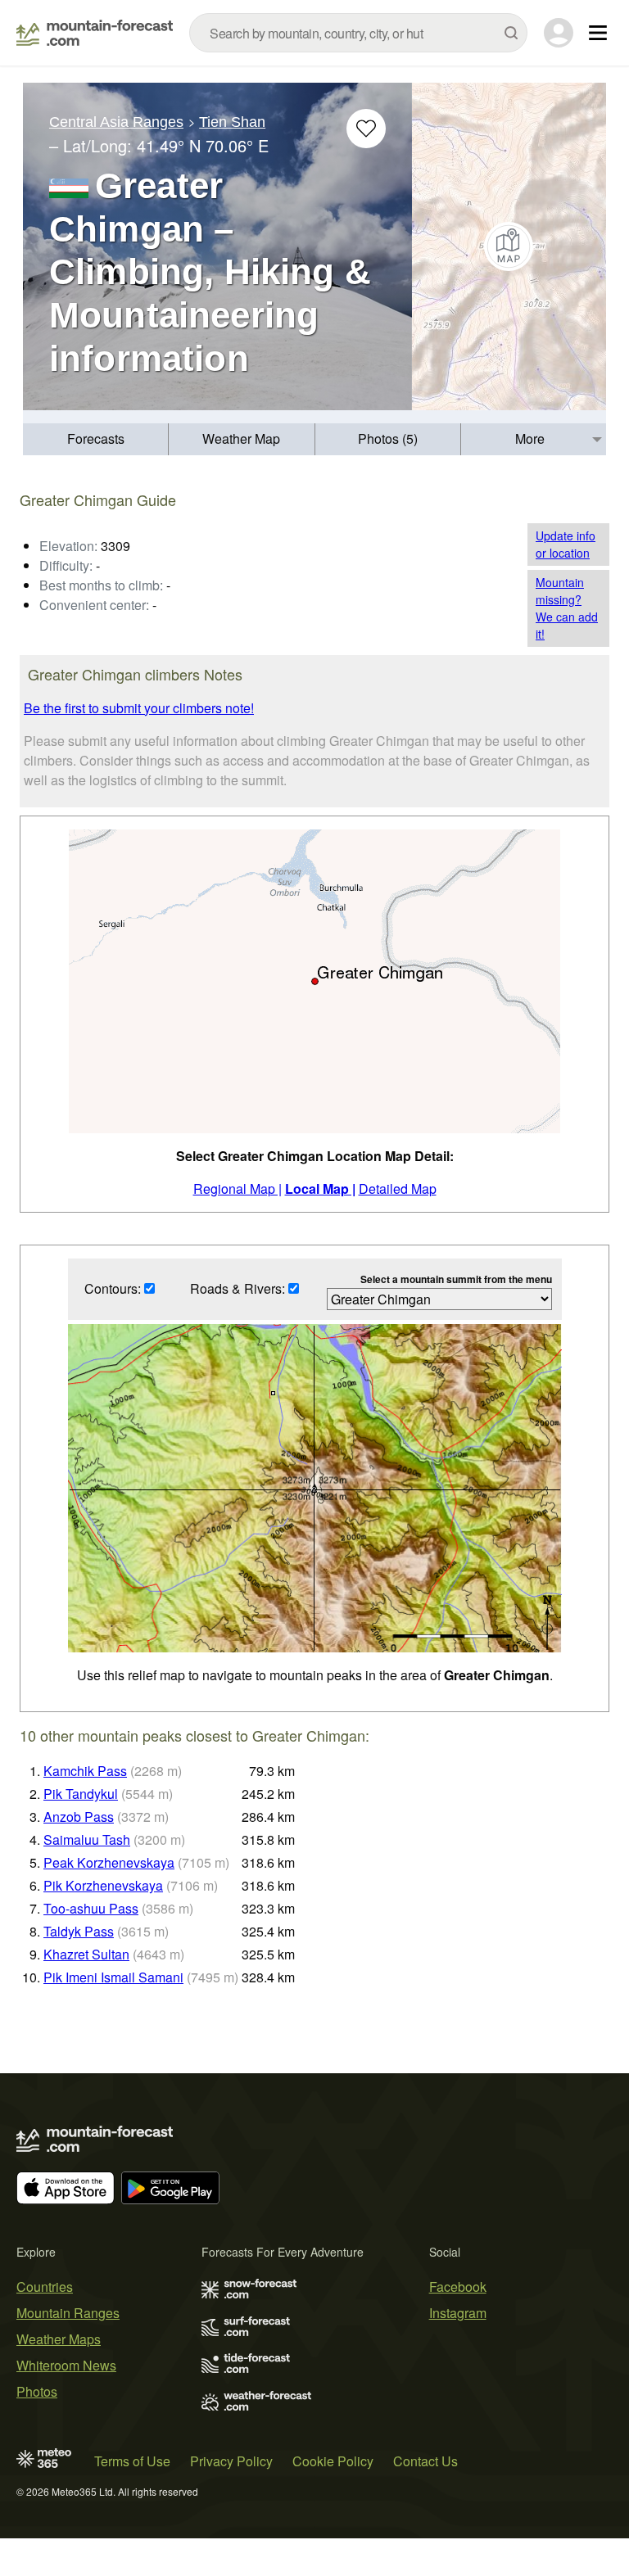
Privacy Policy (231, 2461)
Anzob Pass (79, 1817)
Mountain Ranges (68, 2313)
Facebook (458, 2287)
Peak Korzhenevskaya (109, 1862)
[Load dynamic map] (509, 246)
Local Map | (320, 1189)
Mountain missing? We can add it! (567, 608)
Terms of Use (132, 2461)
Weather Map (241, 438)
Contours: (114, 1288)
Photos (37, 2391)
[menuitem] (96, 439)
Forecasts (96, 438)
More (530, 438)
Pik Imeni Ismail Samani (113, 1977)
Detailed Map (398, 1189)
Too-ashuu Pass (91, 1908)
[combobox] (358, 33)
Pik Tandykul (81, 1794)
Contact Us (425, 2461)
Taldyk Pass (79, 1931)
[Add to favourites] (366, 129)
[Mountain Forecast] (95, 33)
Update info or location (566, 544)
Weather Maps (59, 2339)
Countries (45, 2287)
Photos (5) (388, 438)
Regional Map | (238, 1189)
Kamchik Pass (85, 1771)
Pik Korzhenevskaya (103, 1885)
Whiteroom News (66, 2365)
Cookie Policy (333, 2461)
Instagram (458, 2313)
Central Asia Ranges (116, 122)
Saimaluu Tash (87, 1839)
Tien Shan (232, 122)
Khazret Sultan (86, 1954)
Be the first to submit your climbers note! (139, 708)
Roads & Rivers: (239, 1288)
